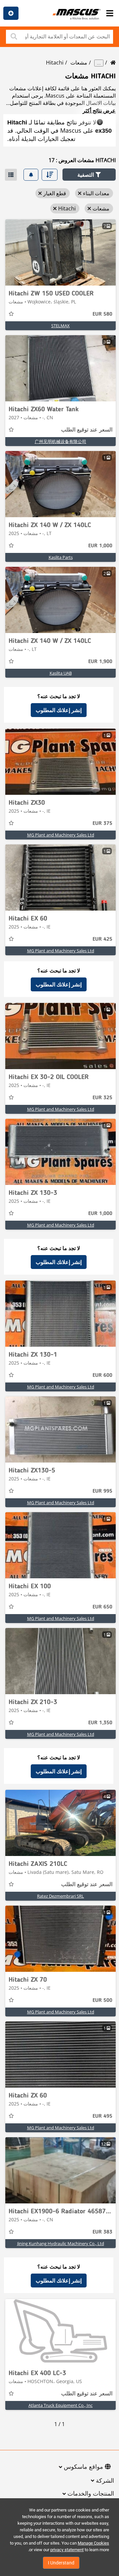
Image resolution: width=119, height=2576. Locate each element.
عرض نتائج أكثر (99, 111)
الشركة (105, 2481)
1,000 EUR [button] (100, 546)
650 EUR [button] (102, 1607)
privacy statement (67, 2550)
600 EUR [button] (102, 1376)
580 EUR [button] (102, 314)
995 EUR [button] (102, 1491)
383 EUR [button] (102, 2232)
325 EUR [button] (102, 1098)
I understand (61, 2563)
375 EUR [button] (102, 824)
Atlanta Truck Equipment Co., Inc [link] (60, 2405)
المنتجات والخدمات (91, 2494)
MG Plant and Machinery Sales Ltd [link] (61, 835)
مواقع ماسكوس (83, 2467)
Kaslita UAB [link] (61, 673)
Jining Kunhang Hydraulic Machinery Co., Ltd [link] (61, 2243)
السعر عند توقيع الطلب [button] (87, 430)
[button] (89, 175)
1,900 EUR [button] (100, 662)
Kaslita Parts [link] (61, 557)
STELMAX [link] (60, 326)
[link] (60, 252)
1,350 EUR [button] (100, 1723)
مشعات (79, 63)
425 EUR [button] (102, 939)
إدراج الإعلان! (11, 13)
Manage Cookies (93, 2543)
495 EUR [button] (102, 2116)
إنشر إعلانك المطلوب (59, 710)
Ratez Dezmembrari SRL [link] (60, 1896)
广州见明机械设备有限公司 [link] (60, 441)
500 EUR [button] (102, 2001)
